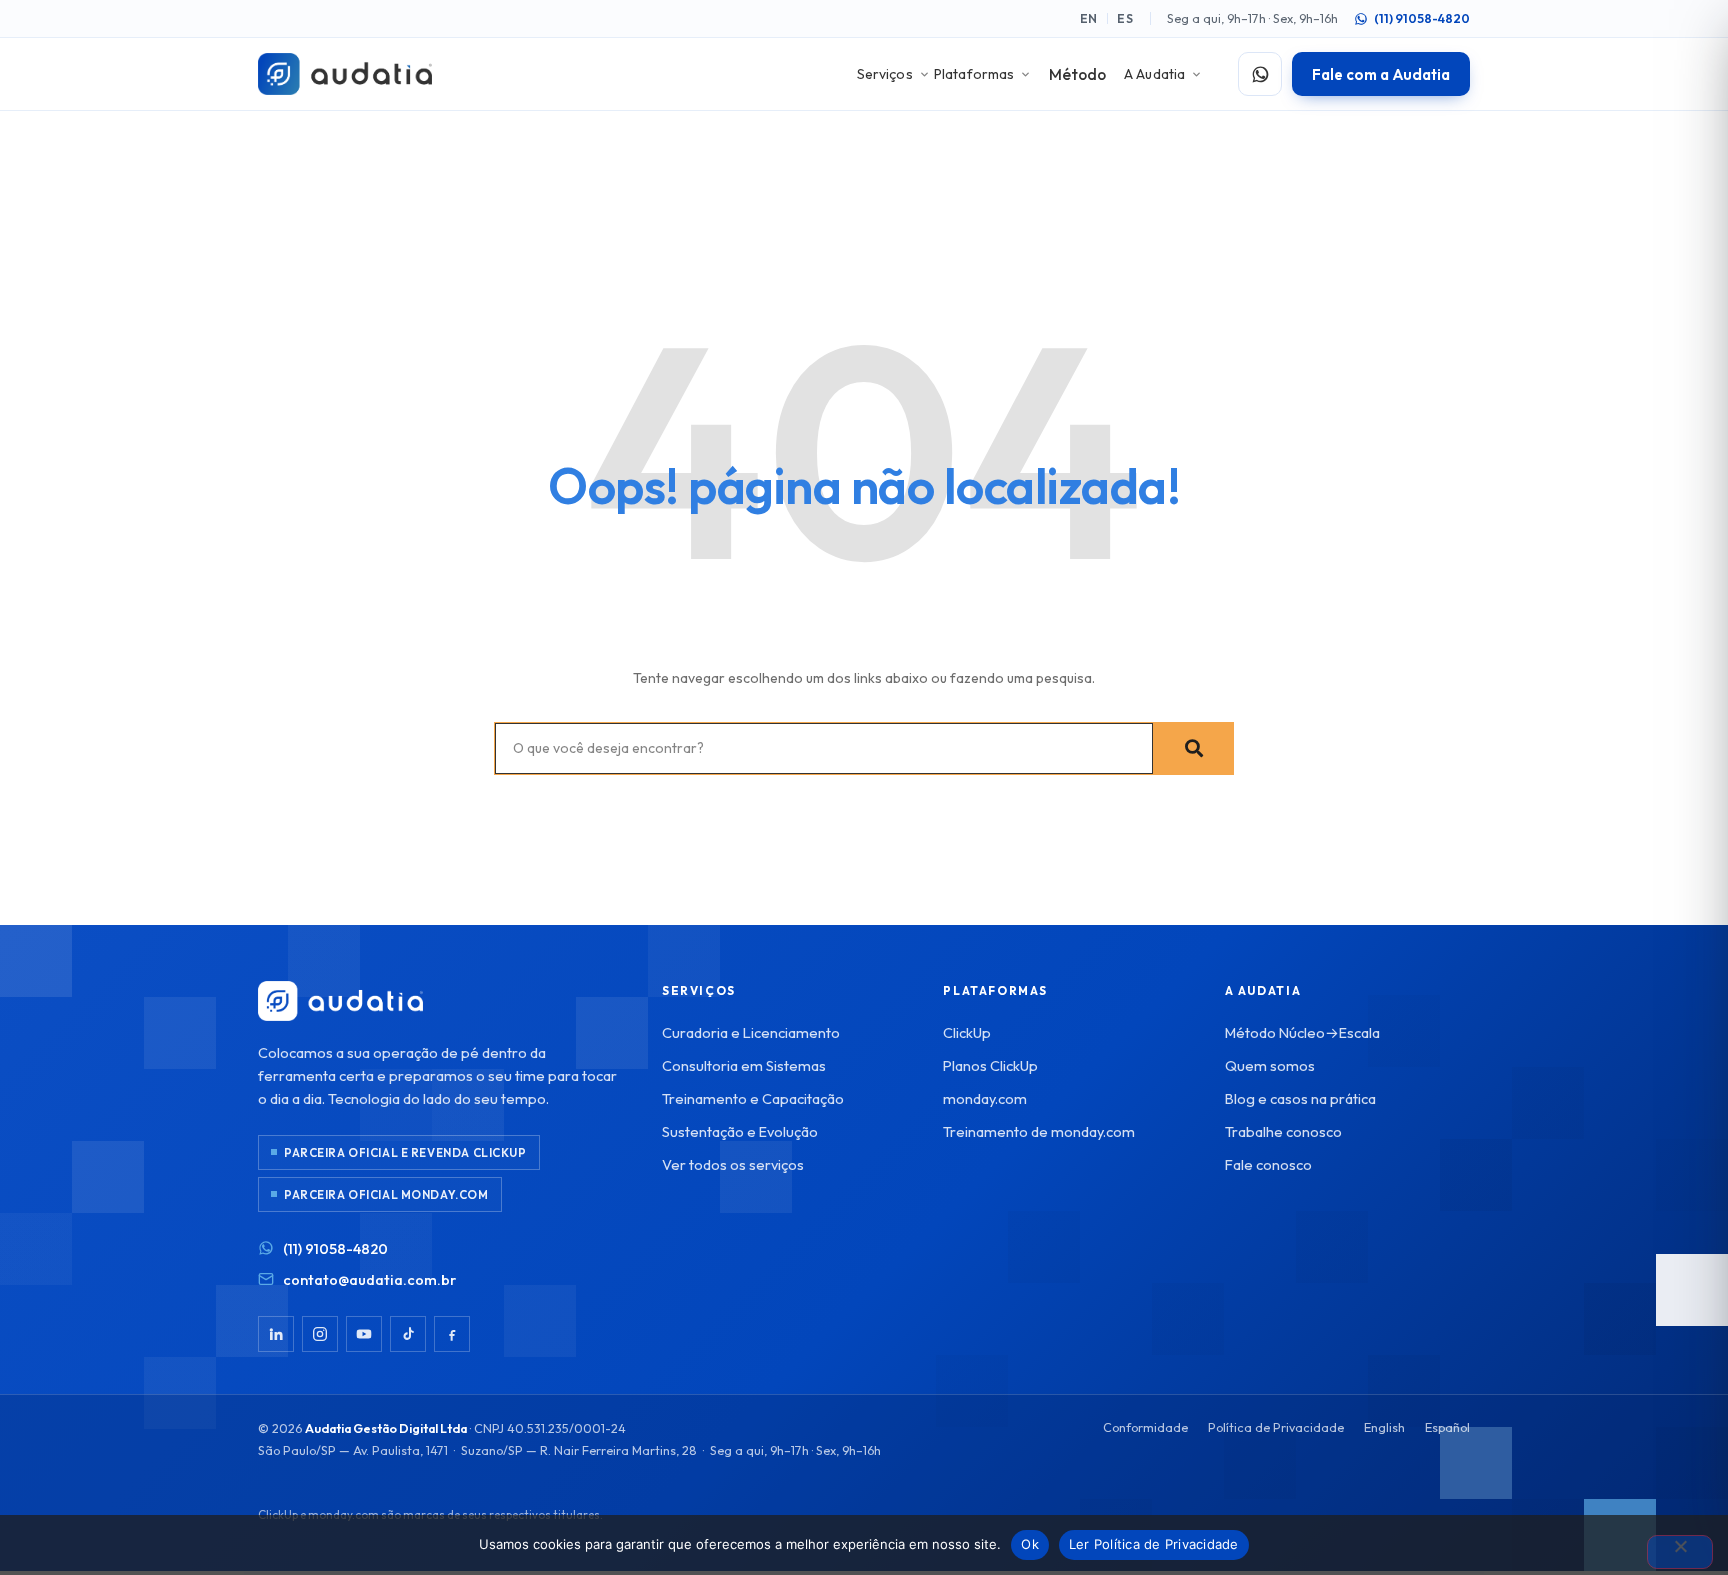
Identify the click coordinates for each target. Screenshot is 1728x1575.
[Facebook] (452, 1334)
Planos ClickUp (990, 1065)
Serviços (885, 74)
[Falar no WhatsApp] (1260, 74)
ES (1125, 19)
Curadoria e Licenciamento (751, 1032)
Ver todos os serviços (733, 1164)
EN (1089, 19)
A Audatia (1154, 74)
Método (1077, 74)
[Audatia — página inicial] (345, 74)
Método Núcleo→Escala (1302, 1032)
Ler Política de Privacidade (1154, 1544)
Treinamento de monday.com (1039, 1131)
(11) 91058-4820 (1422, 19)
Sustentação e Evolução (740, 1131)
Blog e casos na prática (1300, 1098)
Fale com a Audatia (1381, 74)
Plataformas (974, 74)
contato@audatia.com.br (369, 1279)
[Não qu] (1680, 1552)
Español (1447, 1427)
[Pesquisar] (1193, 748)
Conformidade (1145, 1427)
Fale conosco (1268, 1164)
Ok (1030, 1544)
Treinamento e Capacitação (753, 1098)
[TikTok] (408, 1334)
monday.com (985, 1098)
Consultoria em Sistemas (744, 1065)
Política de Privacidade (1276, 1427)
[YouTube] (364, 1334)
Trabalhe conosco (1283, 1131)
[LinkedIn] (276, 1334)
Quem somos (1270, 1065)
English (1384, 1427)
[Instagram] (320, 1334)
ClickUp (967, 1032)
